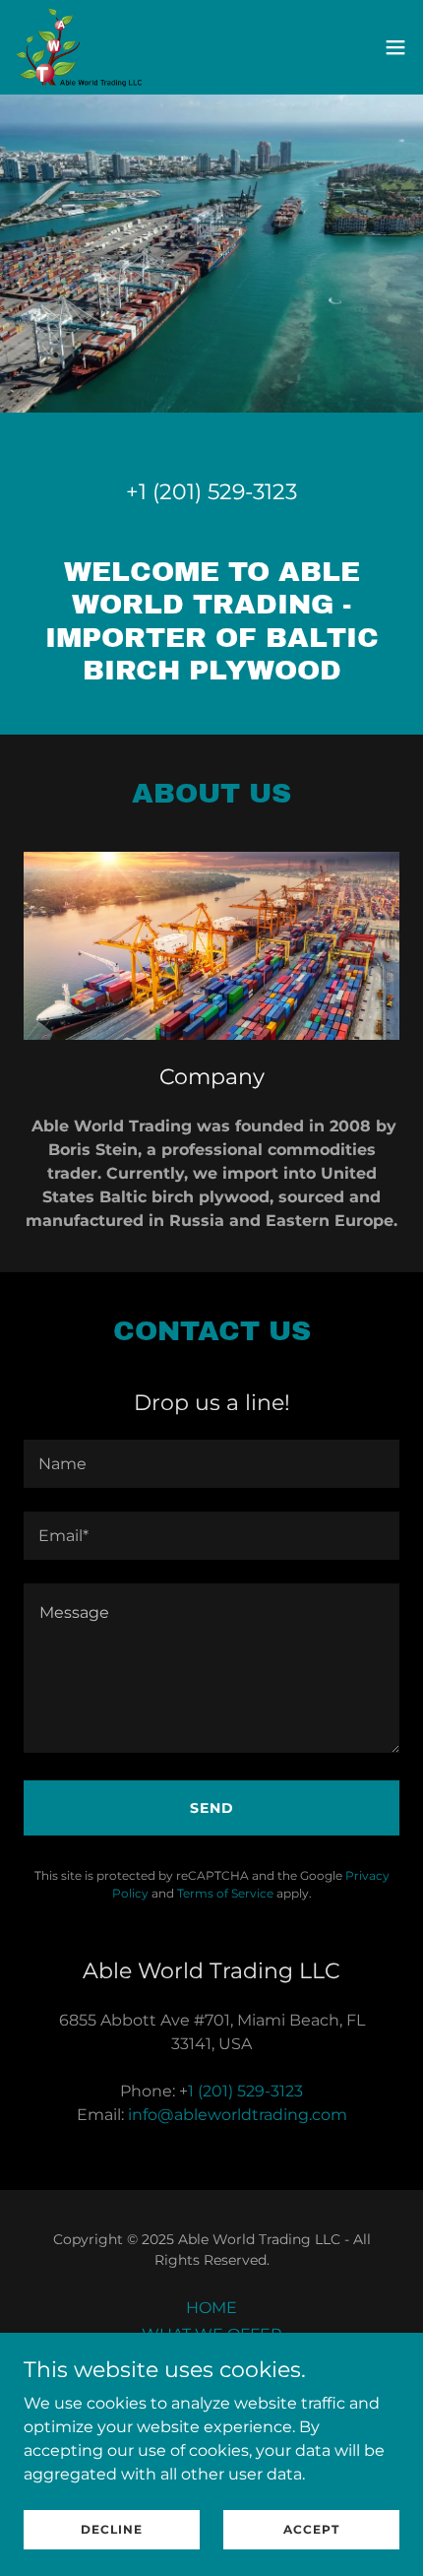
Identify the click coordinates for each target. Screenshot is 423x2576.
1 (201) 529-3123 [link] (218, 492)
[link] (79, 47)
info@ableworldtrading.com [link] (238, 2115)
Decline (112, 2529)
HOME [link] (211, 2308)
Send (212, 1808)
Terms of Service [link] (225, 1893)
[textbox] (211, 1464)
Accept (311, 2529)
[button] (395, 47)
